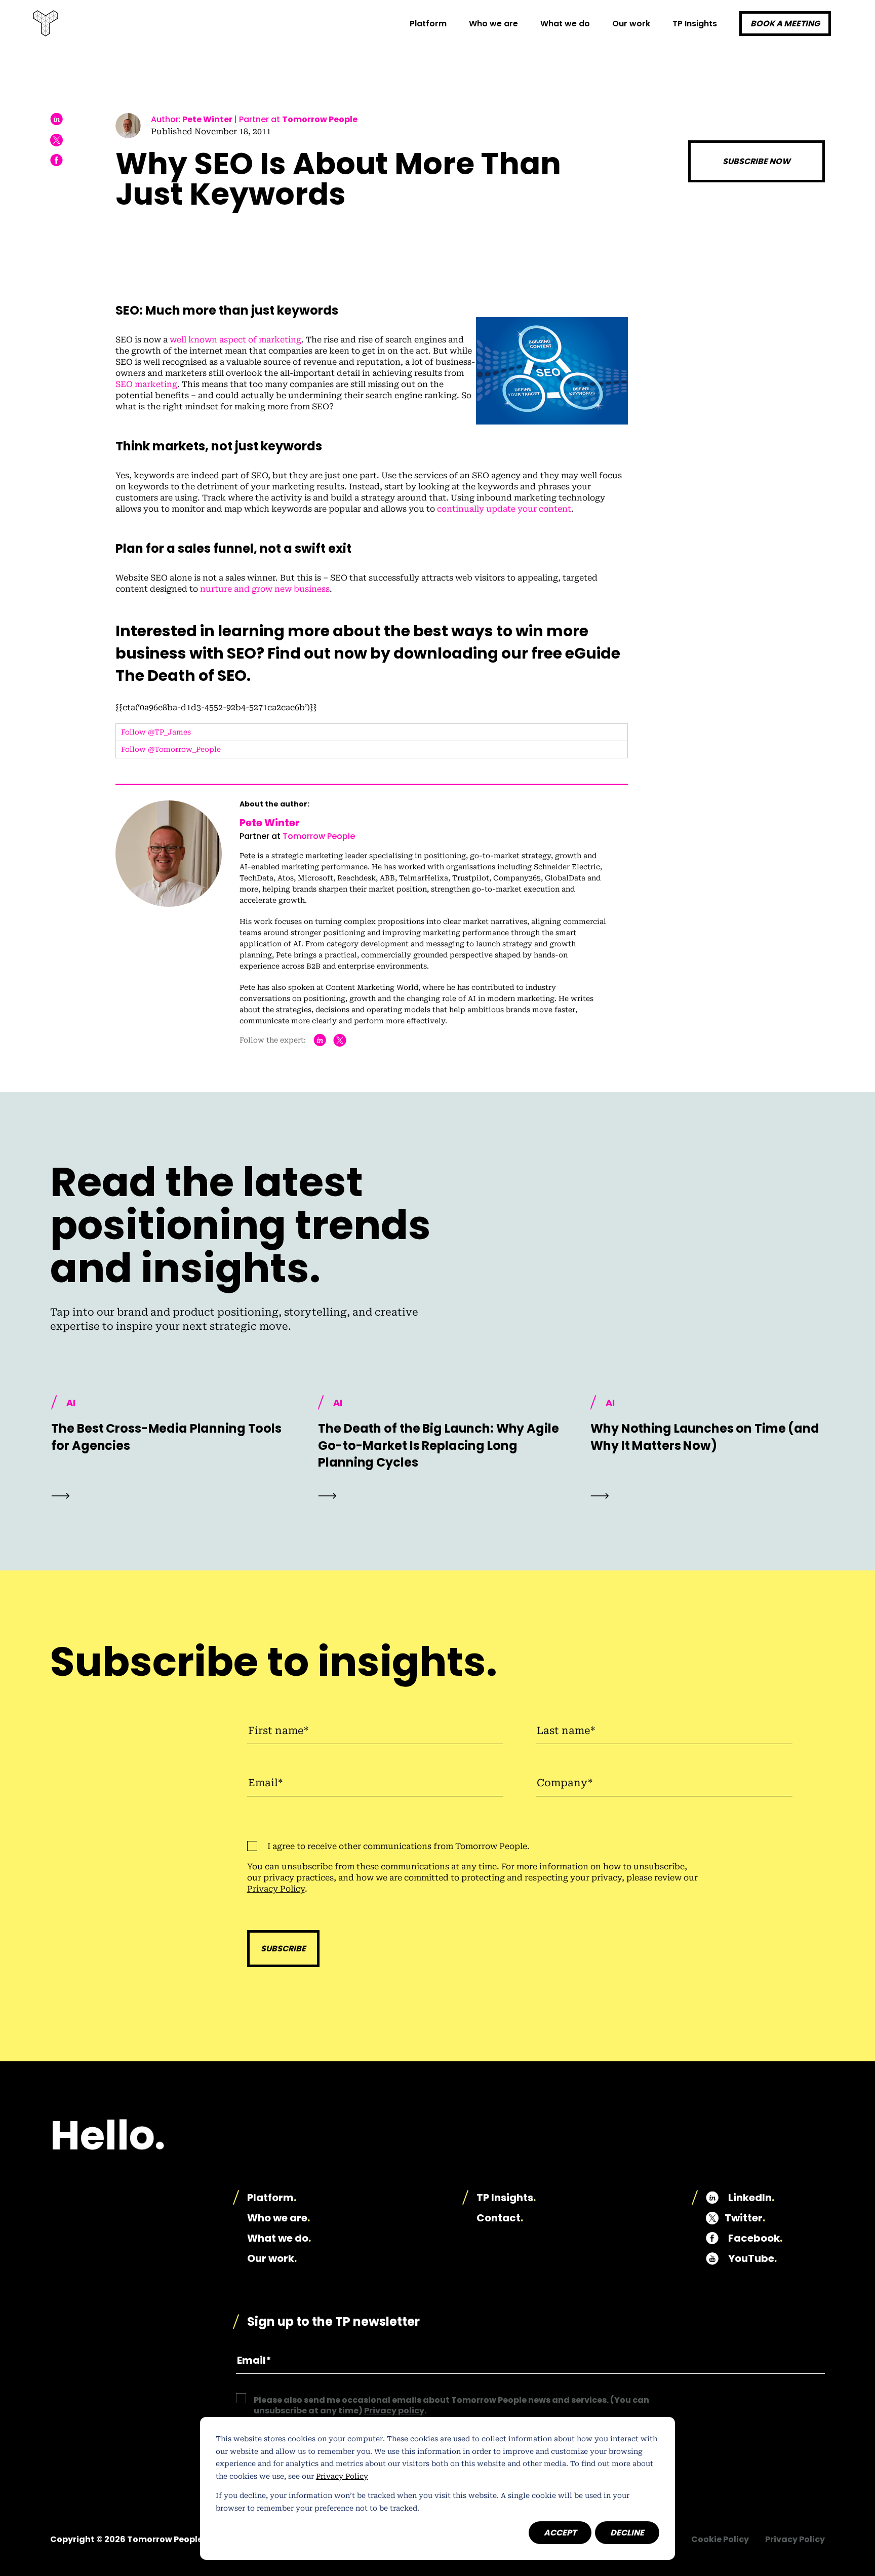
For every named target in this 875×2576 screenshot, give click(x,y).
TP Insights (695, 24)
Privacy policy (394, 2411)
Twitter (745, 2218)
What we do (279, 2238)
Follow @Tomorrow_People (171, 749)
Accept (560, 2533)
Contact (500, 2218)
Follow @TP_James (156, 732)
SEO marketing (146, 384)
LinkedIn (751, 2198)
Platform (428, 24)
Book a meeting (785, 24)
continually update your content (504, 509)
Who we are (493, 24)
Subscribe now (757, 161)
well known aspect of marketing (235, 340)
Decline (627, 2533)
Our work (631, 24)
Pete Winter (207, 119)
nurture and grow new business (265, 589)
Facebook (755, 2238)
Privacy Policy (342, 2476)
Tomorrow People (320, 119)
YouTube (752, 2258)
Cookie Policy (720, 2539)
